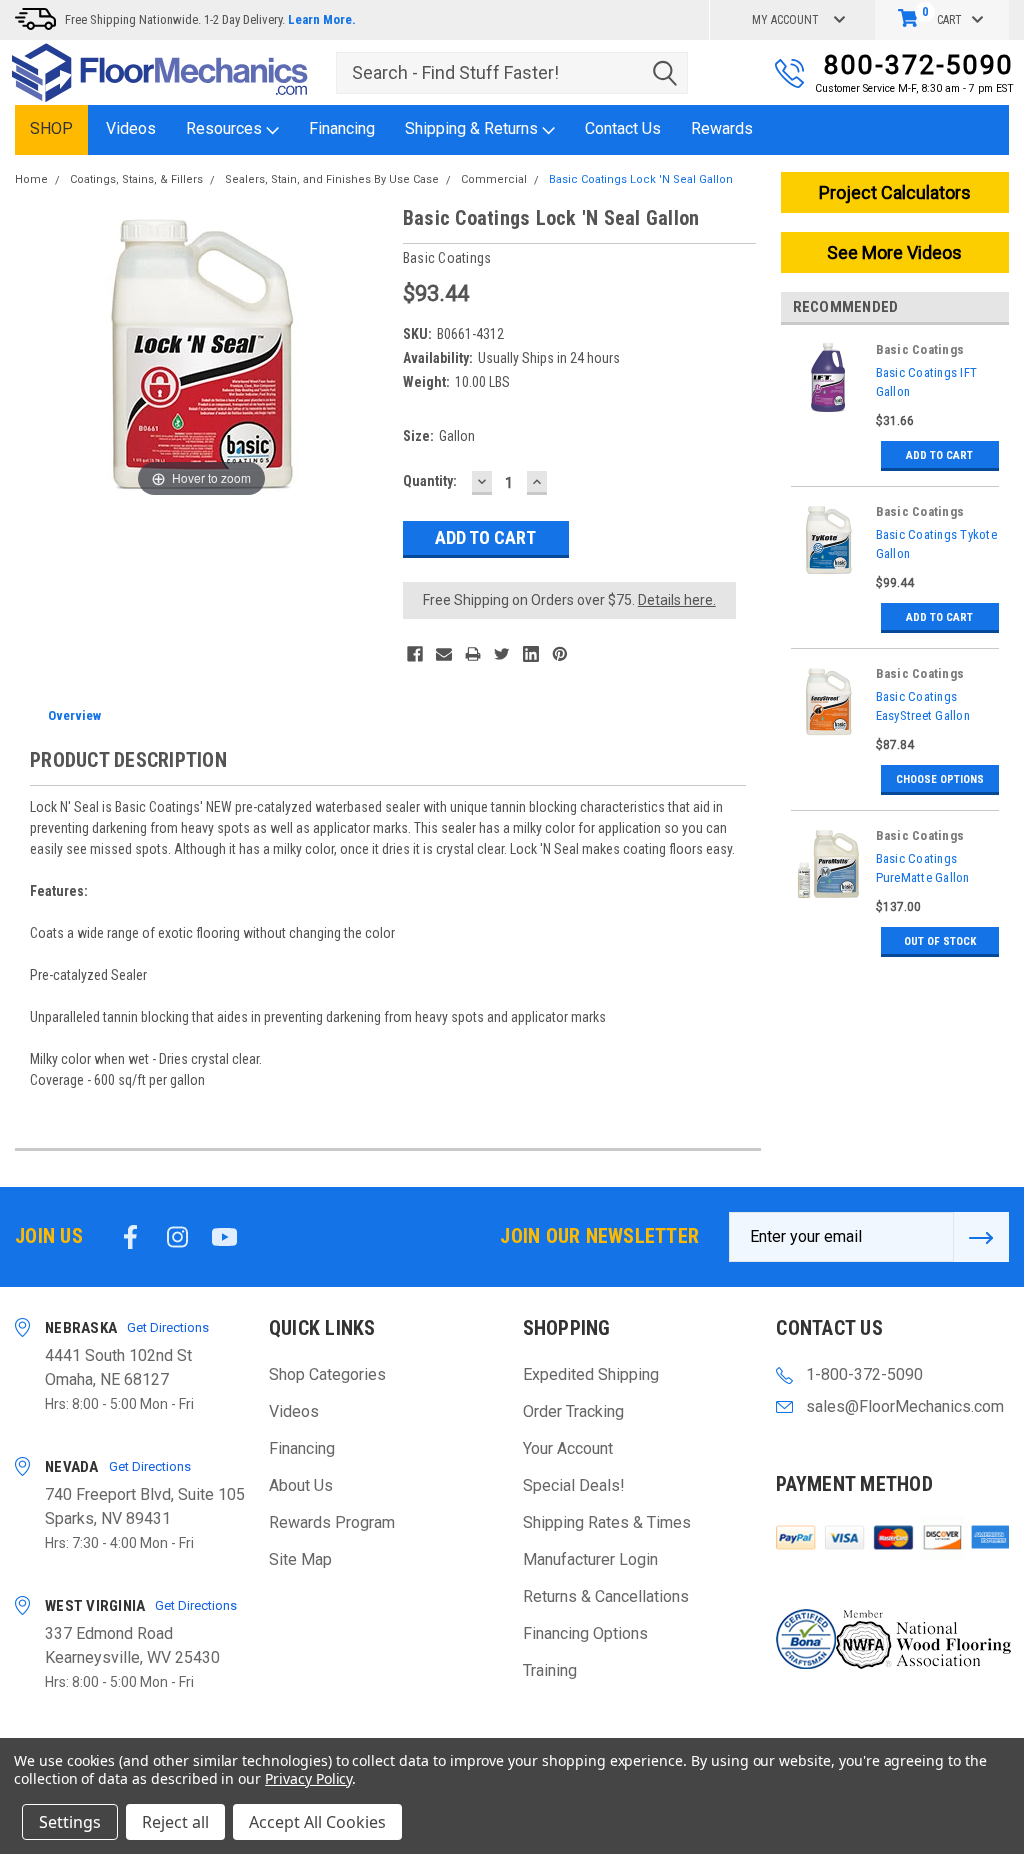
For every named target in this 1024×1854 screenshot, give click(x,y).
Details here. (677, 600)
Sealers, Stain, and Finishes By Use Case (332, 179)
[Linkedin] (531, 654)
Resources (226, 128)
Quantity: (430, 481)
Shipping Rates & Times (607, 1522)
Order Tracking (573, 1411)
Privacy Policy (308, 1778)
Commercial (494, 179)
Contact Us (623, 128)
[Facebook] (415, 654)
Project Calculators (895, 192)
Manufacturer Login (590, 1559)
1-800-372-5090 (864, 1374)
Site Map (300, 1559)
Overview (74, 715)
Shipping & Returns (473, 128)
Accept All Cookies (317, 1822)
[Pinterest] (560, 654)
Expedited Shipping (591, 1374)
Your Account (568, 1448)
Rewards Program (332, 1522)
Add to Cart (939, 455)
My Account (785, 20)
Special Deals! (574, 1485)
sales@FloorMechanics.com (905, 1406)
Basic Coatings (920, 349)
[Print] (473, 654)
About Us (301, 1485)
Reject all (175, 1822)
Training (550, 1670)
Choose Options (940, 779)
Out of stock (940, 941)
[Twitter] (502, 654)
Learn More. (322, 19)
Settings (70, 1822)
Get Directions (168, 1327)
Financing (342, 128)
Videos (131, 128)
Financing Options (585, 1633)
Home (31, 179)
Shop (51, 128)
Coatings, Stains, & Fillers (136, 179)
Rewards (722, 128)
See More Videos (894, 252)
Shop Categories (327, 1374)
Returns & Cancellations (606, 1596)
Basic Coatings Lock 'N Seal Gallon (641, 179)
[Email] (444, 654)
